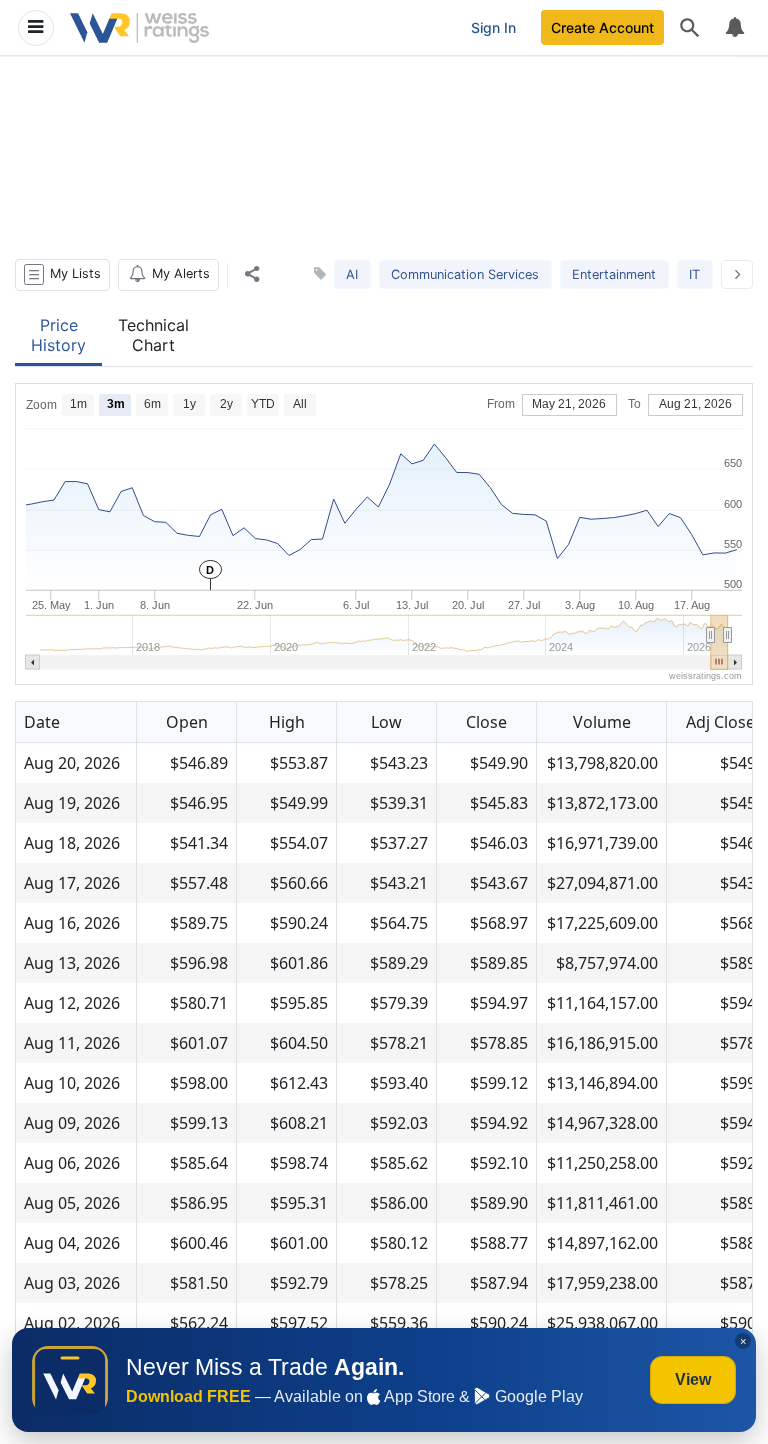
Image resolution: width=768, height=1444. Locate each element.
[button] (62, 275)
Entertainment (614, 274)
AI (352, 274)
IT (694, 274)
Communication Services (465, 274)
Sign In (493, 27)
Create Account (602, 27)
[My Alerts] (734, 28)
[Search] (690, 28)
